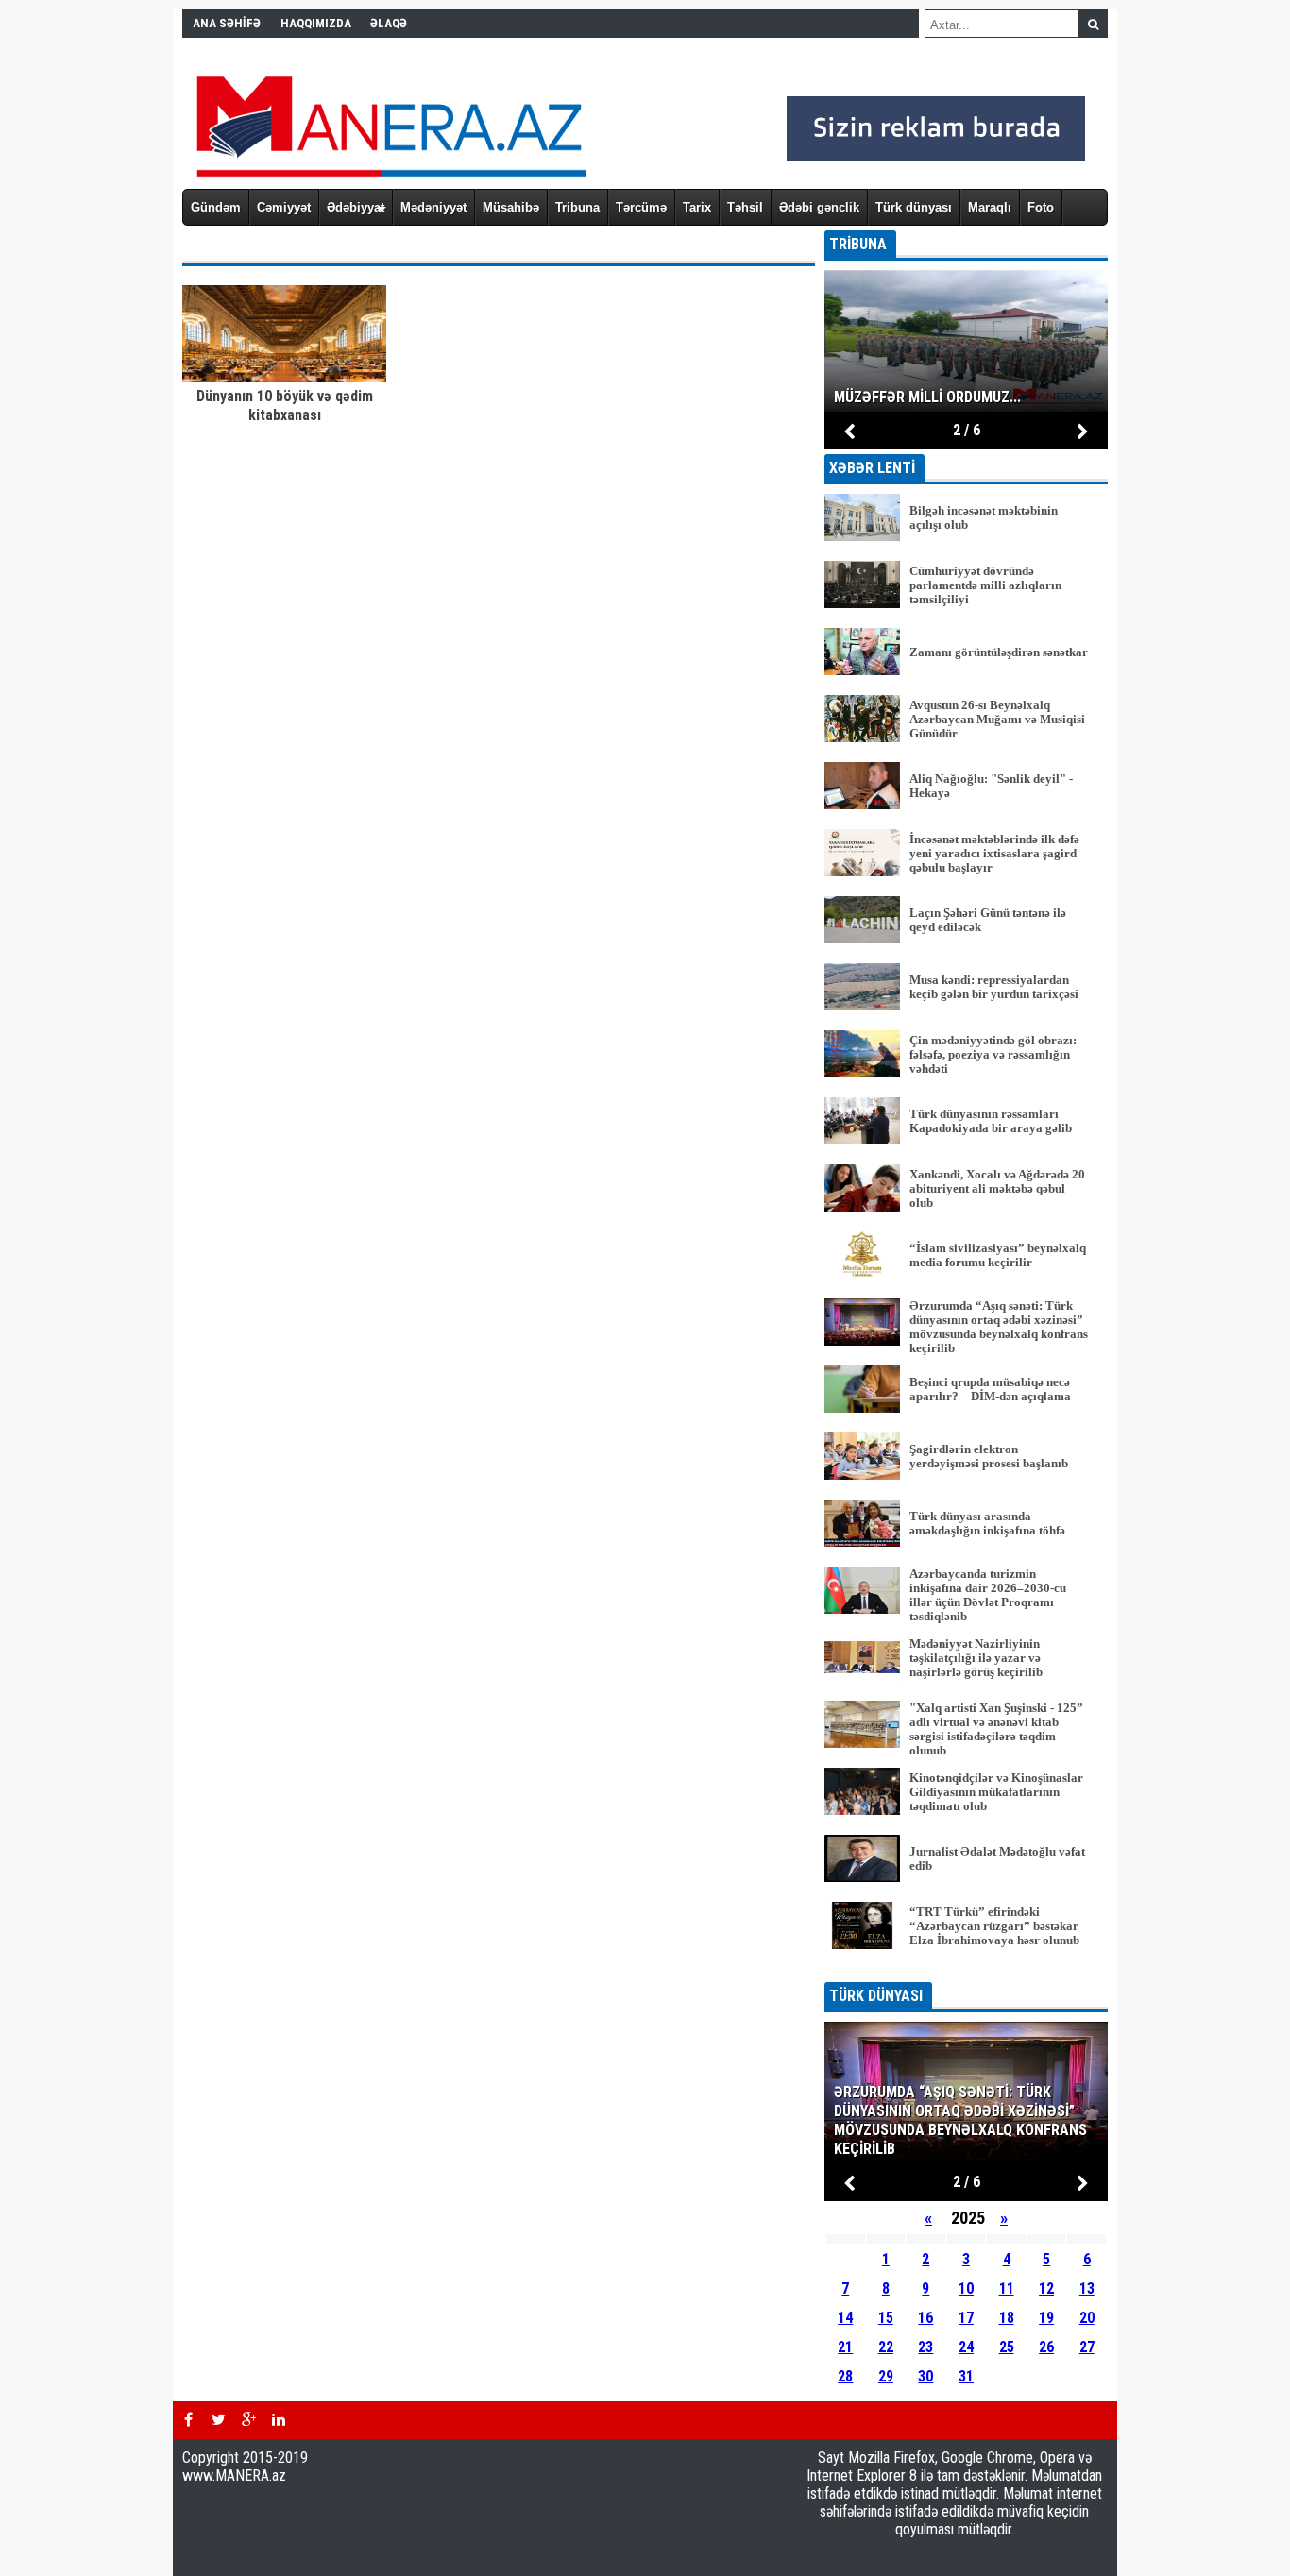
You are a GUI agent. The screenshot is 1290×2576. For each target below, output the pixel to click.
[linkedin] (279, 2420)
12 (1046, 2288)
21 (845, 2347)
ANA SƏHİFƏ (227, 23)
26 (1046, 2347)
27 (1087, 2347)
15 (886, 2318)
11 (1007, 2288)
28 (845, 2376)
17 (966, 2318)
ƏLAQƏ (389, 23)
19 (1046, 2318)
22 (886, 2347)
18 (1007, 2318)
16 (925, 2318)
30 (925, 2376)
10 (966, 2288)
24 (966, 2347)
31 (966, 2376)
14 (845, 2318)
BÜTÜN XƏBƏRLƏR (967, 1969)
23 (925, 2347)
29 (886, 2376)
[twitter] (218, 2420)
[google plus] (248, 2420)
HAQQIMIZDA (316, 23)
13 (1087, 2288)
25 (1007, 2347)
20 (1087, 2318)
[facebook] (188, 2420)
